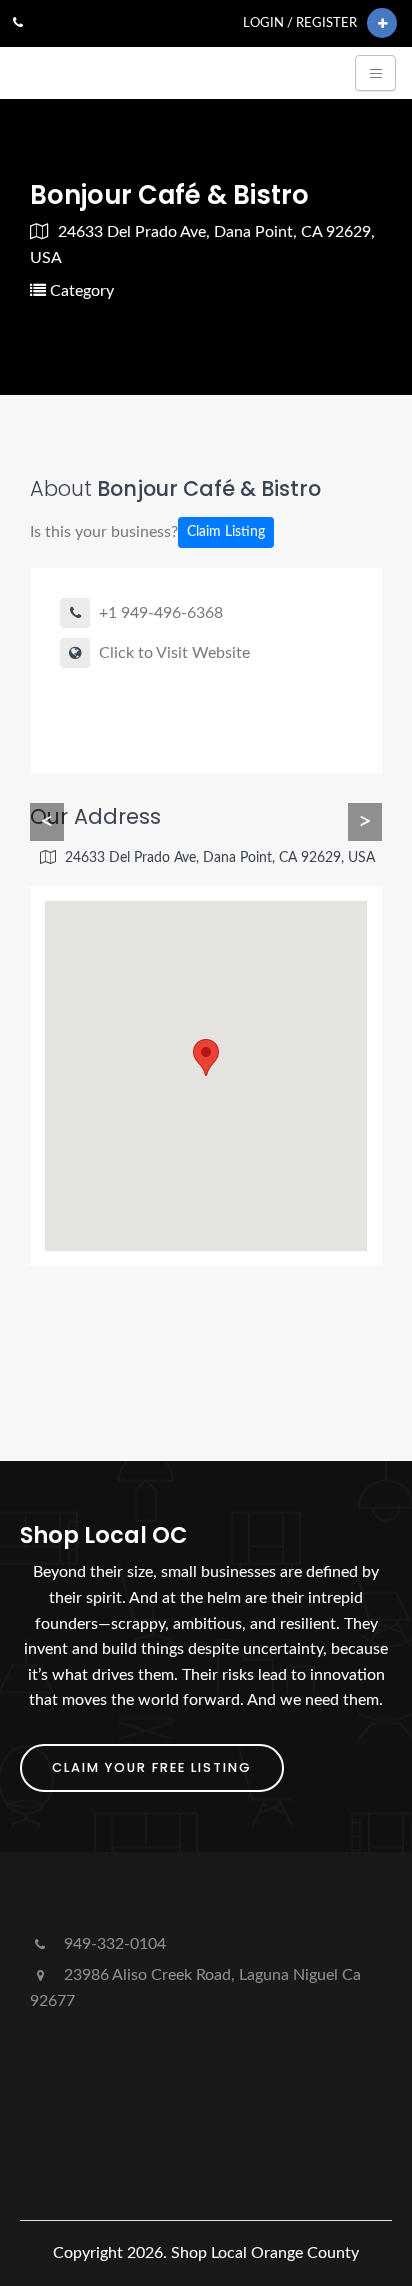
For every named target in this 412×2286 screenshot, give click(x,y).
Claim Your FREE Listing (152, 1767)
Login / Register (300, 23)
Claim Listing (226, 532)
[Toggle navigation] (375, 73)
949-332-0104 (113, 1944)
